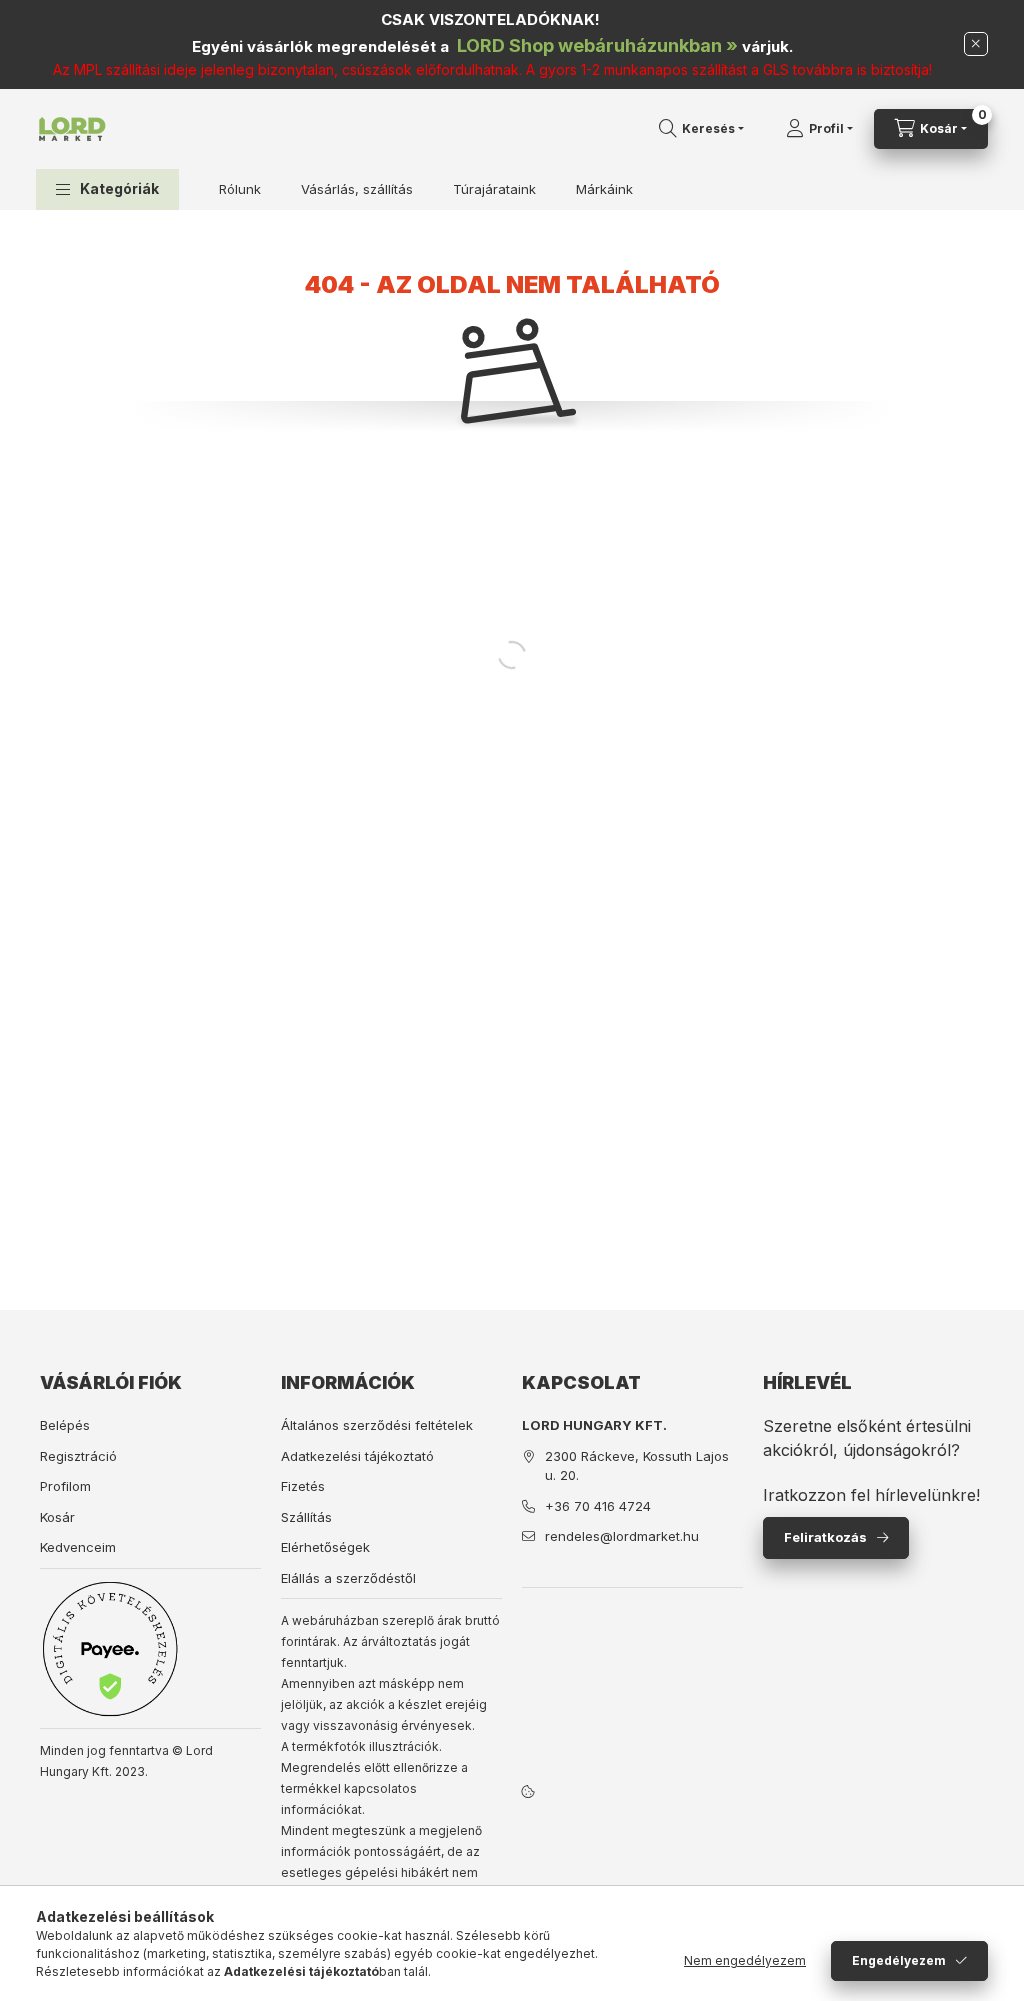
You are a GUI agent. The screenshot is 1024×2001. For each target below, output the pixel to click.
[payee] (110, 1648)
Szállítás (306, 1517)
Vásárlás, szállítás (357, 189)
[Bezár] (976, 44)
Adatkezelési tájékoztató (357, 1456)
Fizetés (303, 1486)
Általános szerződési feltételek (377, 1425)
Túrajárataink (494, 189)
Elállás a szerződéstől (348, 1578)
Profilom (65, 1486)
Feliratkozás (825, 1537)
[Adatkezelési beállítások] (528, 1791)
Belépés (65, 1425)
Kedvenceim (78, 1547)
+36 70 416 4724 (598, 1506)
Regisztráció (78, 1456)
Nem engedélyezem (745, 1960)
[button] (107, 189)
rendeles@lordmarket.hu (622, 1536)
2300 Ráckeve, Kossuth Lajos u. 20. (637, 1466)
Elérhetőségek (325, 1547)
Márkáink (604, 189)
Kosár (57, 1517)
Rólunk (240, 189)
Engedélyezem (899, 1960)
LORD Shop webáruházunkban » (597, 45)
